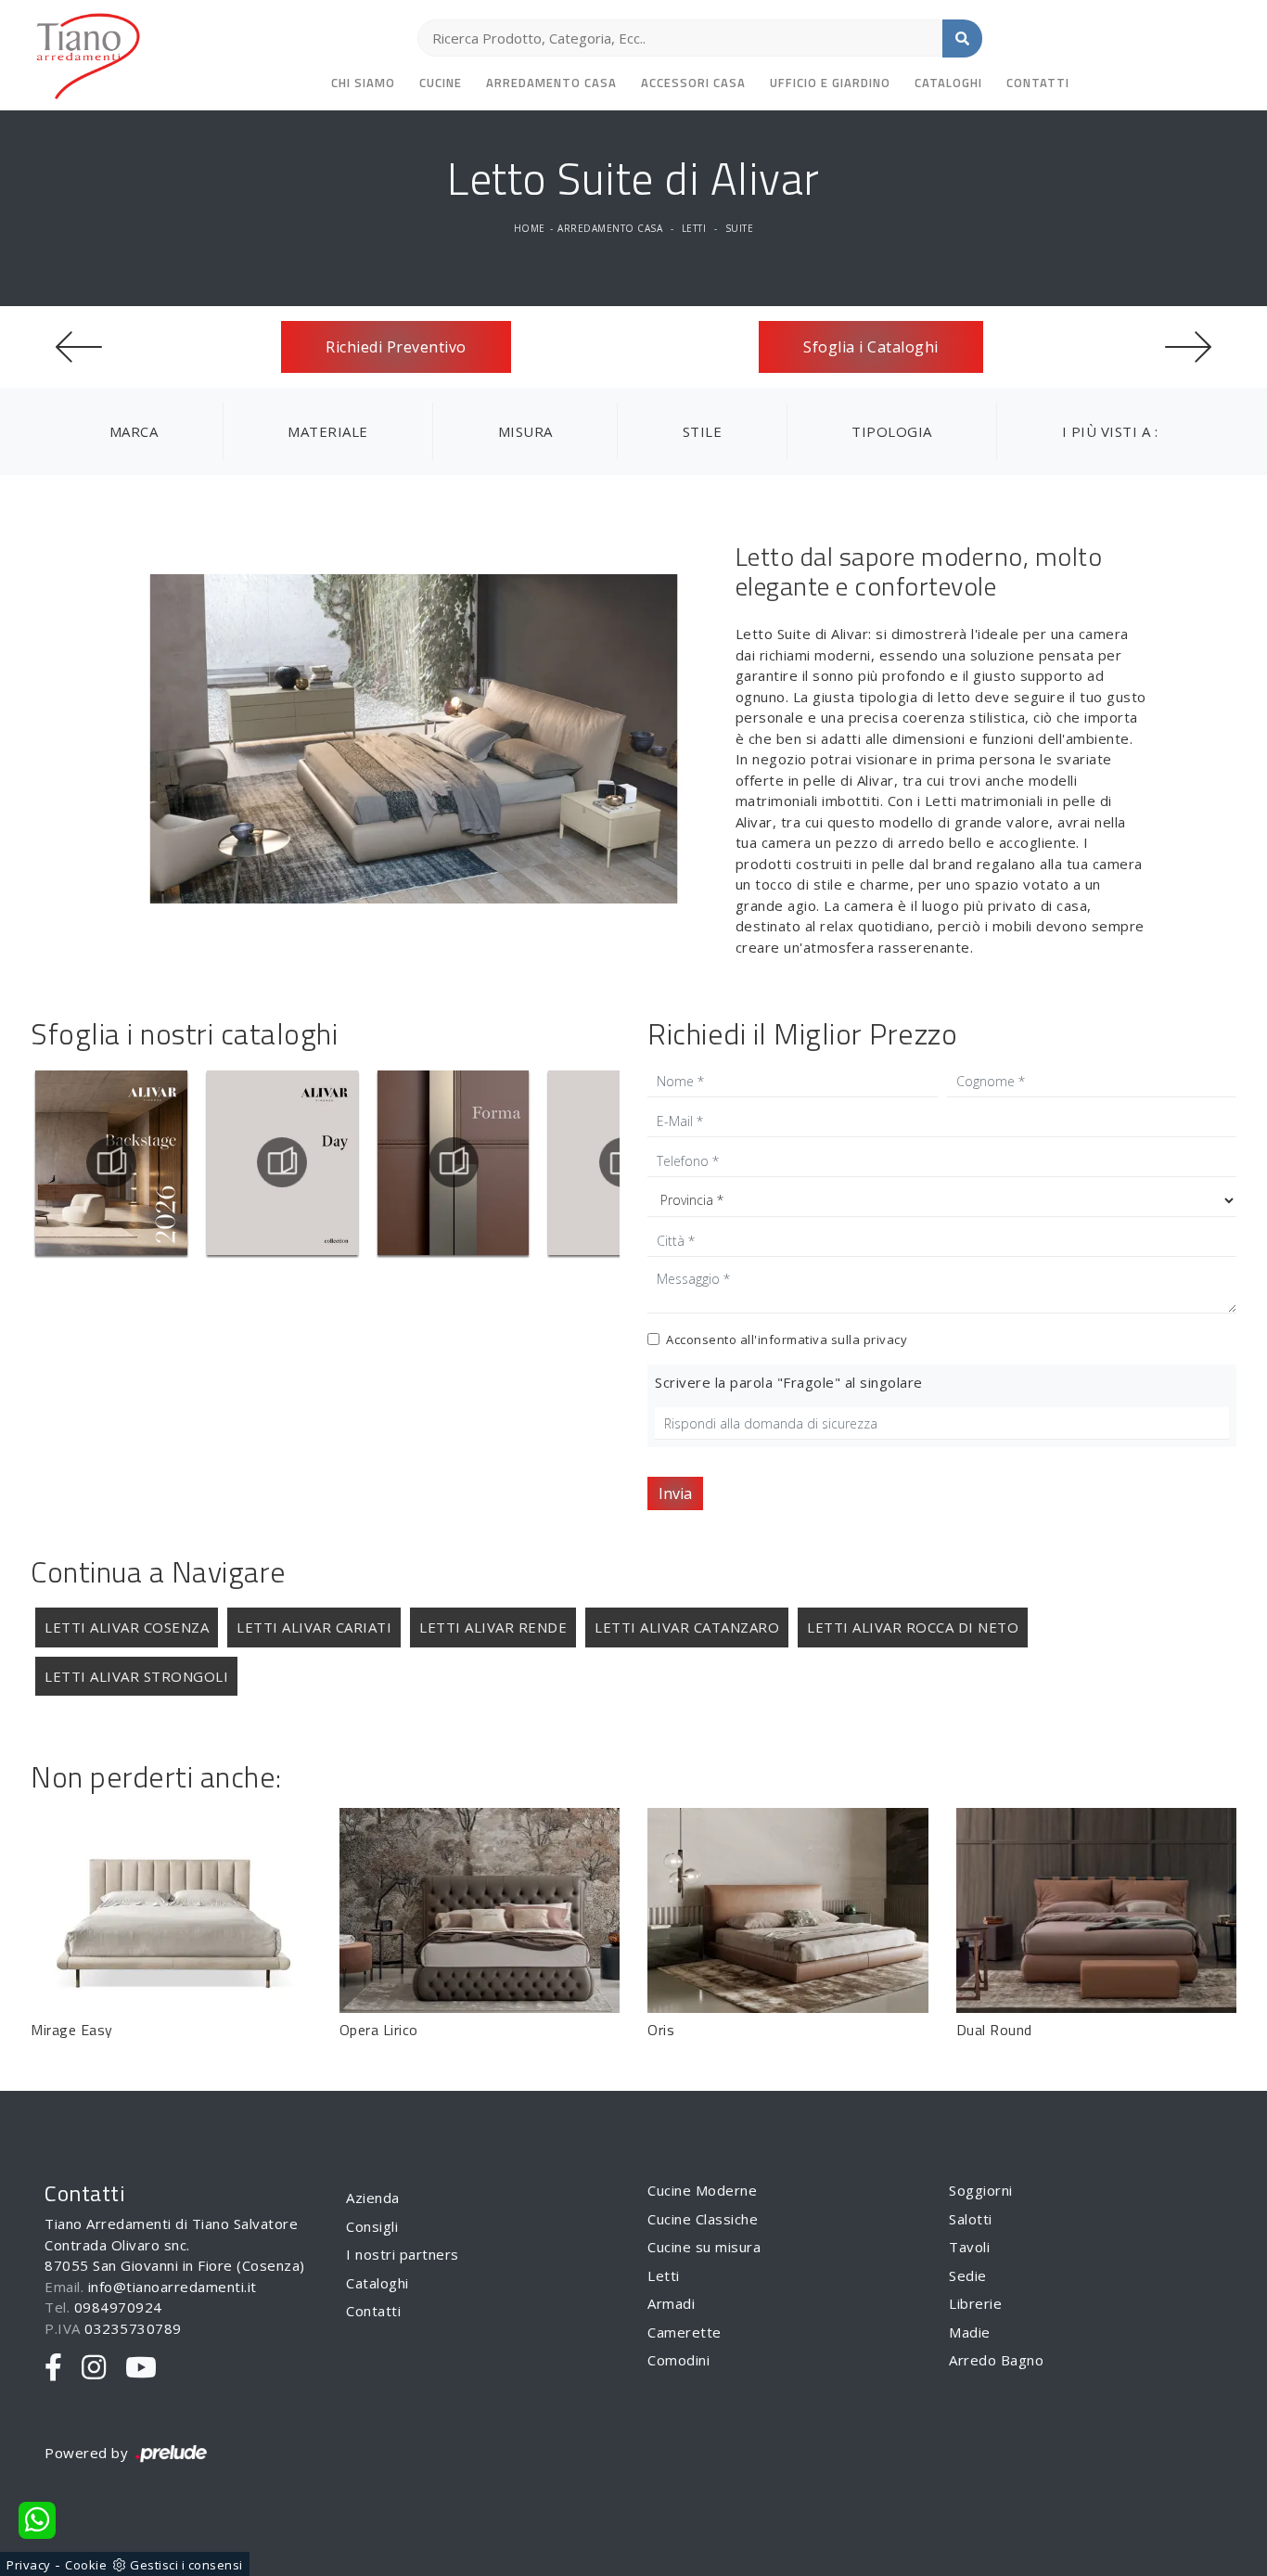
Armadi (671, 2303)
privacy (886, 1339)
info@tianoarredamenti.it (173, 2287)
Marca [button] (134, 431)
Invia (675, 1493)
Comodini (678, 2360)
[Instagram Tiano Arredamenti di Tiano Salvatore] (94, 2368)
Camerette (685, 2332)
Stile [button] (703, 431)
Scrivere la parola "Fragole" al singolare (789, 1382)
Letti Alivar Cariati (314, 1627)
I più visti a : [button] (1110, 431)
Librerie (975, 2303)
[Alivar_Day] (282, 1162)
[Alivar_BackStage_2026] (111, 1162)
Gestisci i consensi (186, 2565)
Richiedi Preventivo (396, 347)
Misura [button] (525, 431)
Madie (970, 2332)
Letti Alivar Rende (493, 1627)
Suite (740, 228)
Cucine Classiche (703, 2219)
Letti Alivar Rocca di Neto (913, 1627)
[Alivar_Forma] (454, 1162)
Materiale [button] (328, 431)
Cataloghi (948, 83)
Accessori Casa (693, 83)
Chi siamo (363, 83)
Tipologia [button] (892, 431)
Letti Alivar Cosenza (127, 1627)
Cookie (86, 2565)
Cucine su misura (704, 2247)
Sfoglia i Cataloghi (871, 347)
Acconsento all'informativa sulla (787, 1339)
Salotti (971, 2219)
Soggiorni (981, 2190)
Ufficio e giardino (830, 83)
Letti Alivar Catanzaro (687, 1627)
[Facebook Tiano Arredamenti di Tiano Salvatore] (54, 2368)
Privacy (29, 2565)
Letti (694, 228)
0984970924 (118, 2307)
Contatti (1038, 83)
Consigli (372, 2226)
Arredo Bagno (996, 2360)
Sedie (968, 2275)
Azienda (373, 2198)
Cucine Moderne (702, 2190)
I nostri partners (403, 2254)
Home (530, 228)
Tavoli (969, 2247)
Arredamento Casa (551, 83)
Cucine (441, 83)
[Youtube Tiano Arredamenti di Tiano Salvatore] (141, 2368)
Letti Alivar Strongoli (136, 1676)
